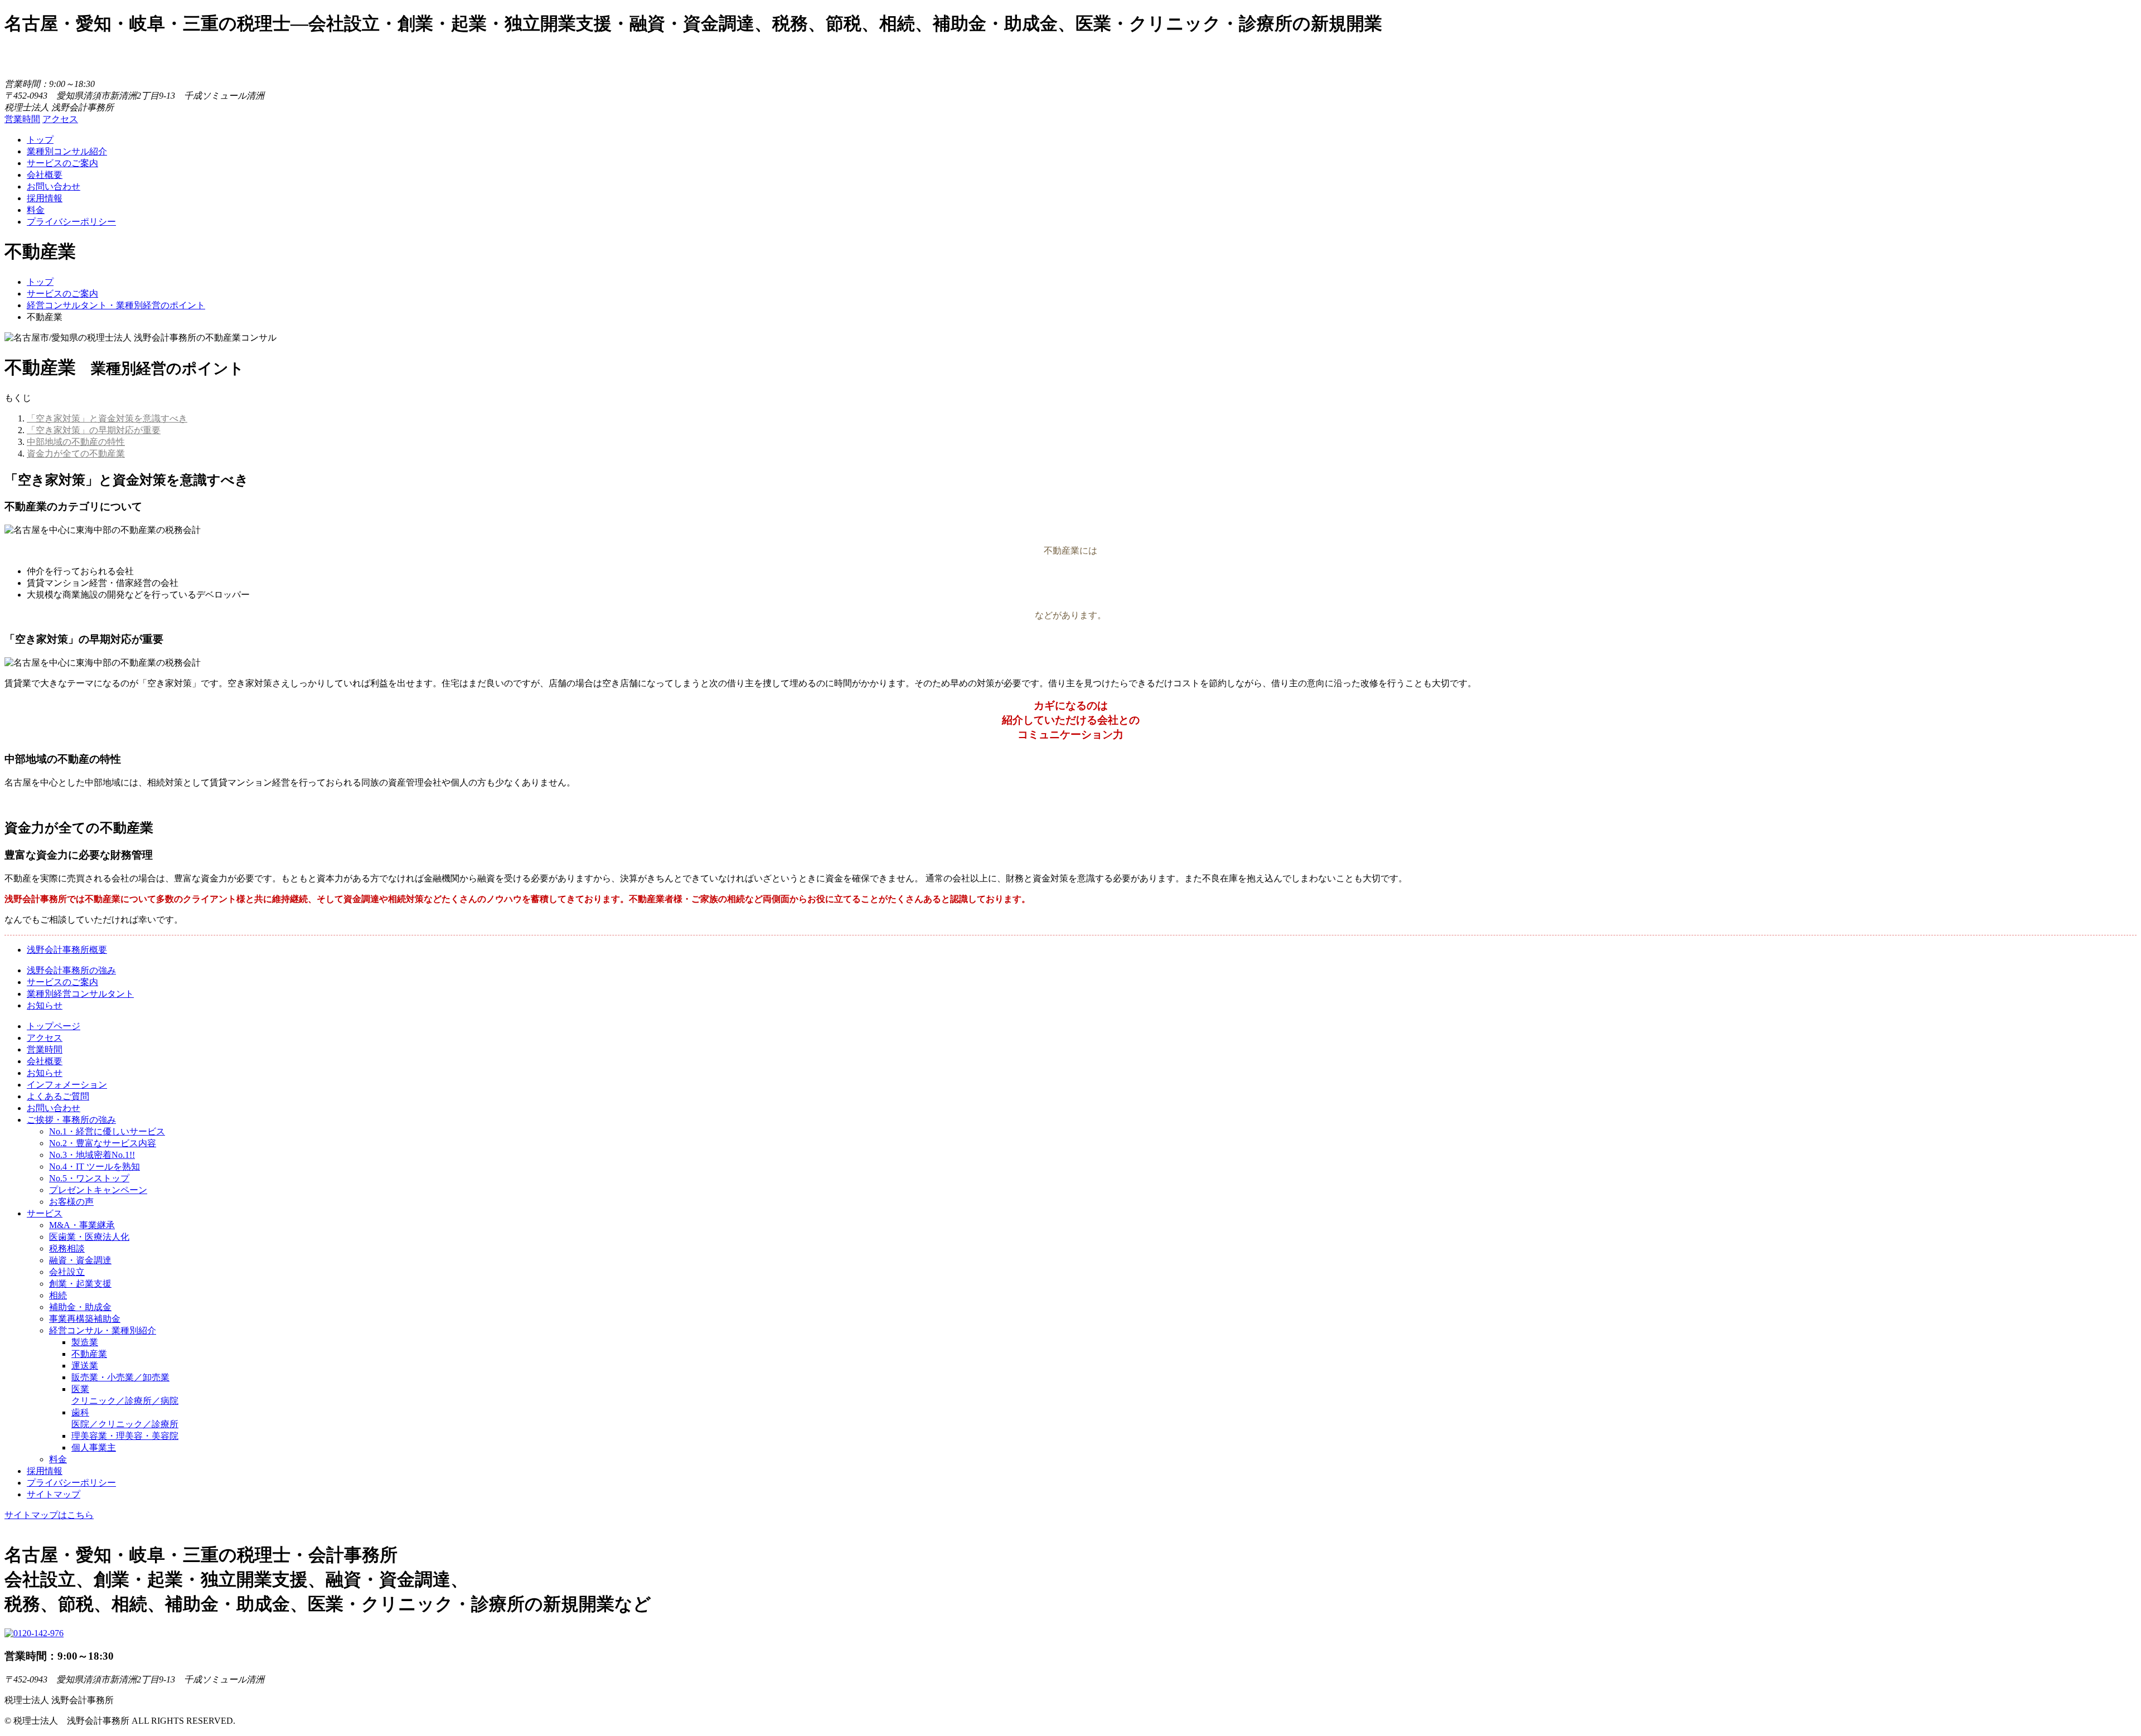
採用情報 (45, 198)
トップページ (54, 1026)
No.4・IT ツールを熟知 (95, 1167)
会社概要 (45, 175)
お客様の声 (71, 1202)
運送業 (85, 1366)
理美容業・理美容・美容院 (125, 1436)
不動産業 (89, 1354)
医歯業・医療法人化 (89, 1237)
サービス (45, 1213)
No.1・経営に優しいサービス (107, 1131)
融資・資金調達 (80, 1260)
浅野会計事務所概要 (67, 950)
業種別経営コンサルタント (80, 994)
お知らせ (45, 1005)
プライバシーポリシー (71, 222)
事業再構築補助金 (85, 1319)
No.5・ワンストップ (89, 1178)
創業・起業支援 (80, 1284)
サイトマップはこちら (49, 1515)
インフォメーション (67, 1085)
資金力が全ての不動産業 (76, 454)
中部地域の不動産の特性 (76, 442)
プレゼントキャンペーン (98, 1190)
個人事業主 (94, 1448)
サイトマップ (54, 1494)
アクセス (60, 119)
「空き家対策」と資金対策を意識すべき (107, 418)
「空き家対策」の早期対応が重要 (94, 430)
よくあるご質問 (58, 1096)
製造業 (85, 1342)
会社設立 (67, 1272)
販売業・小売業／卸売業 (120, 1377)
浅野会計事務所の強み (71, 970)
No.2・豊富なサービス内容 (103, 1143)
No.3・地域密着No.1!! (92, 1155)
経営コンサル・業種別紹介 (103, 1330)
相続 (58, 1295)
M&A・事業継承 (82, 1225)
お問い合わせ (54, 186)
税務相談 (67, 1248)
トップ (40, 140)
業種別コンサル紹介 (67, 151)
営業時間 (22, 119)
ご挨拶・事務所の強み (71, 1120)
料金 (36, 210)
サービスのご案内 (62, 163)
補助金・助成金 (80, 1307)
